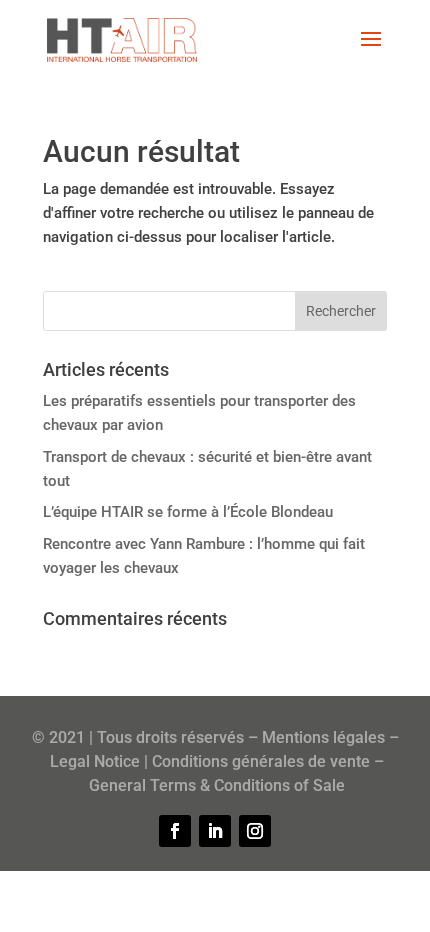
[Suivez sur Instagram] (255, 831)
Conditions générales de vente (261, 761)
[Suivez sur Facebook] (175, 831)
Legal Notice (95, 761)
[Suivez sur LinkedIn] (215, 831)
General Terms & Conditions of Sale (217, 785)
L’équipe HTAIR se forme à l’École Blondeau (188, 512)
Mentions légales (323, 737)
